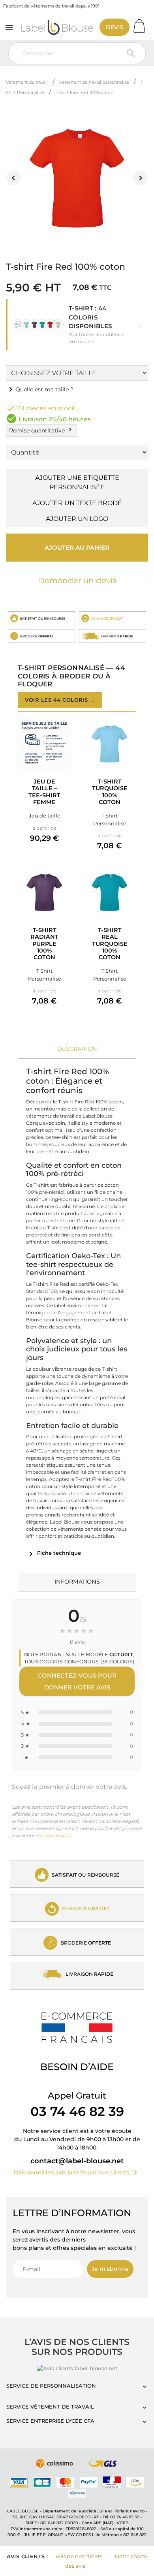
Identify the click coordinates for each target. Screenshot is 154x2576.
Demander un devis (77, 581)
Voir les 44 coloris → (60, 700)
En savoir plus (53, 1835)
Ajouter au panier (77, 548)
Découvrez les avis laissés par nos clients (77, 2172)
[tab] (77, 1049)
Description (77, 1049)
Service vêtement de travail (50, 2407)
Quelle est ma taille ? (40, 389)
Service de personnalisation (51, 2386)
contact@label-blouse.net (77, 2161)
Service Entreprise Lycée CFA (50, 2421)
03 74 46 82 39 (77, 2111)
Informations (77, 1582)
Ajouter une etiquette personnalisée (77, 482)
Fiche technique (54, 1553)
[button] (77, 325)
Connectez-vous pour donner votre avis (77, 1681)
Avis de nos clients (79, 2556)
